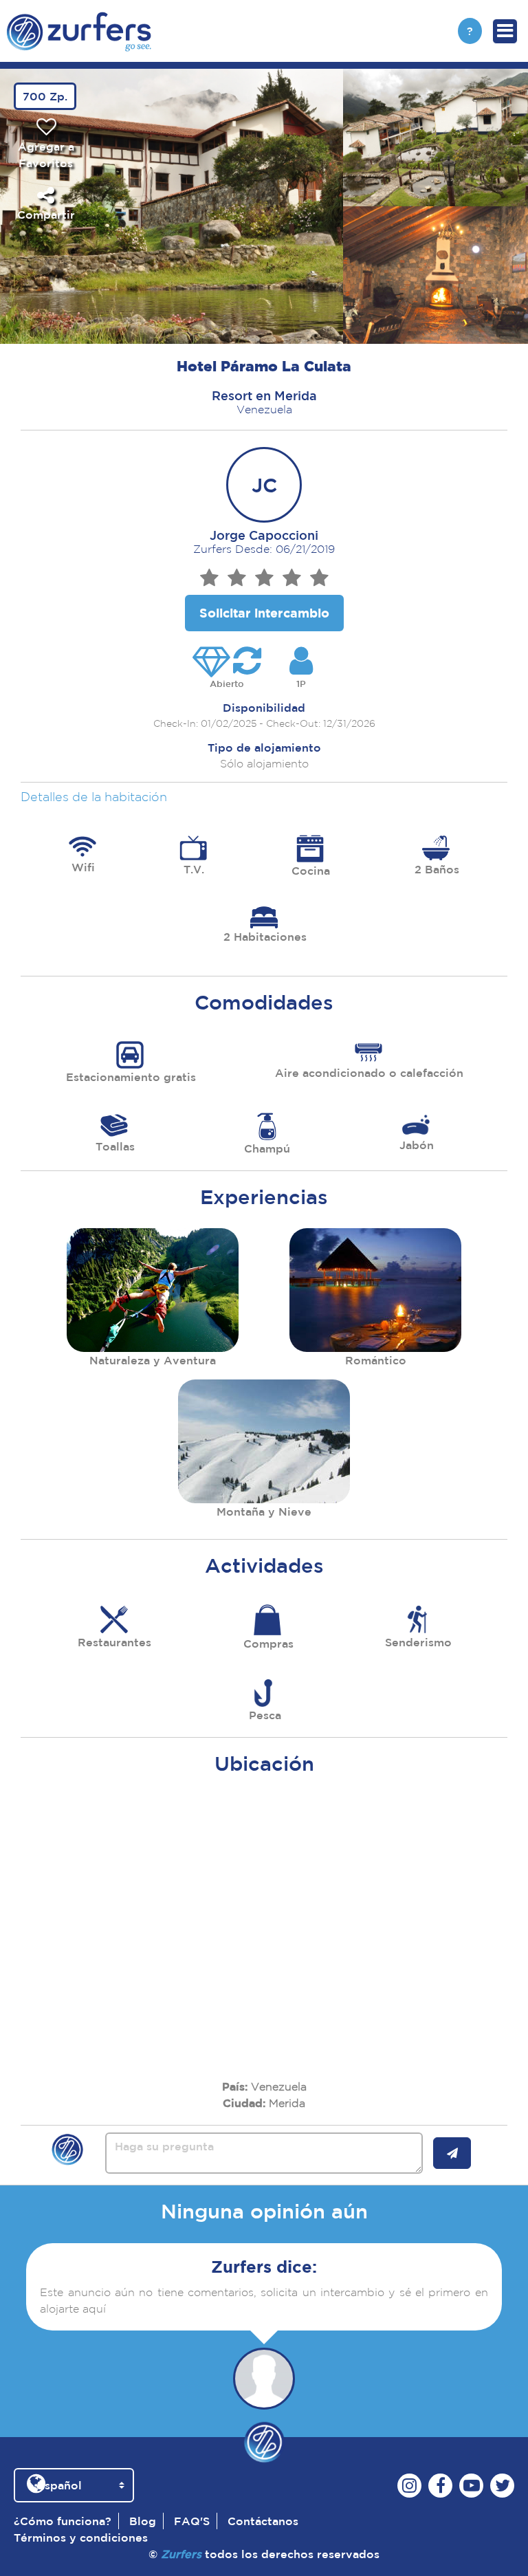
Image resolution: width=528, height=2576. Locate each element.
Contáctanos (263, 2521)
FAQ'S (192, 2521)
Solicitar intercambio (264, 613)
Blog (143, 2521)
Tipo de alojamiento (264, 747)
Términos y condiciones (81, 2537)
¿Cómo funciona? (63, 2521)
